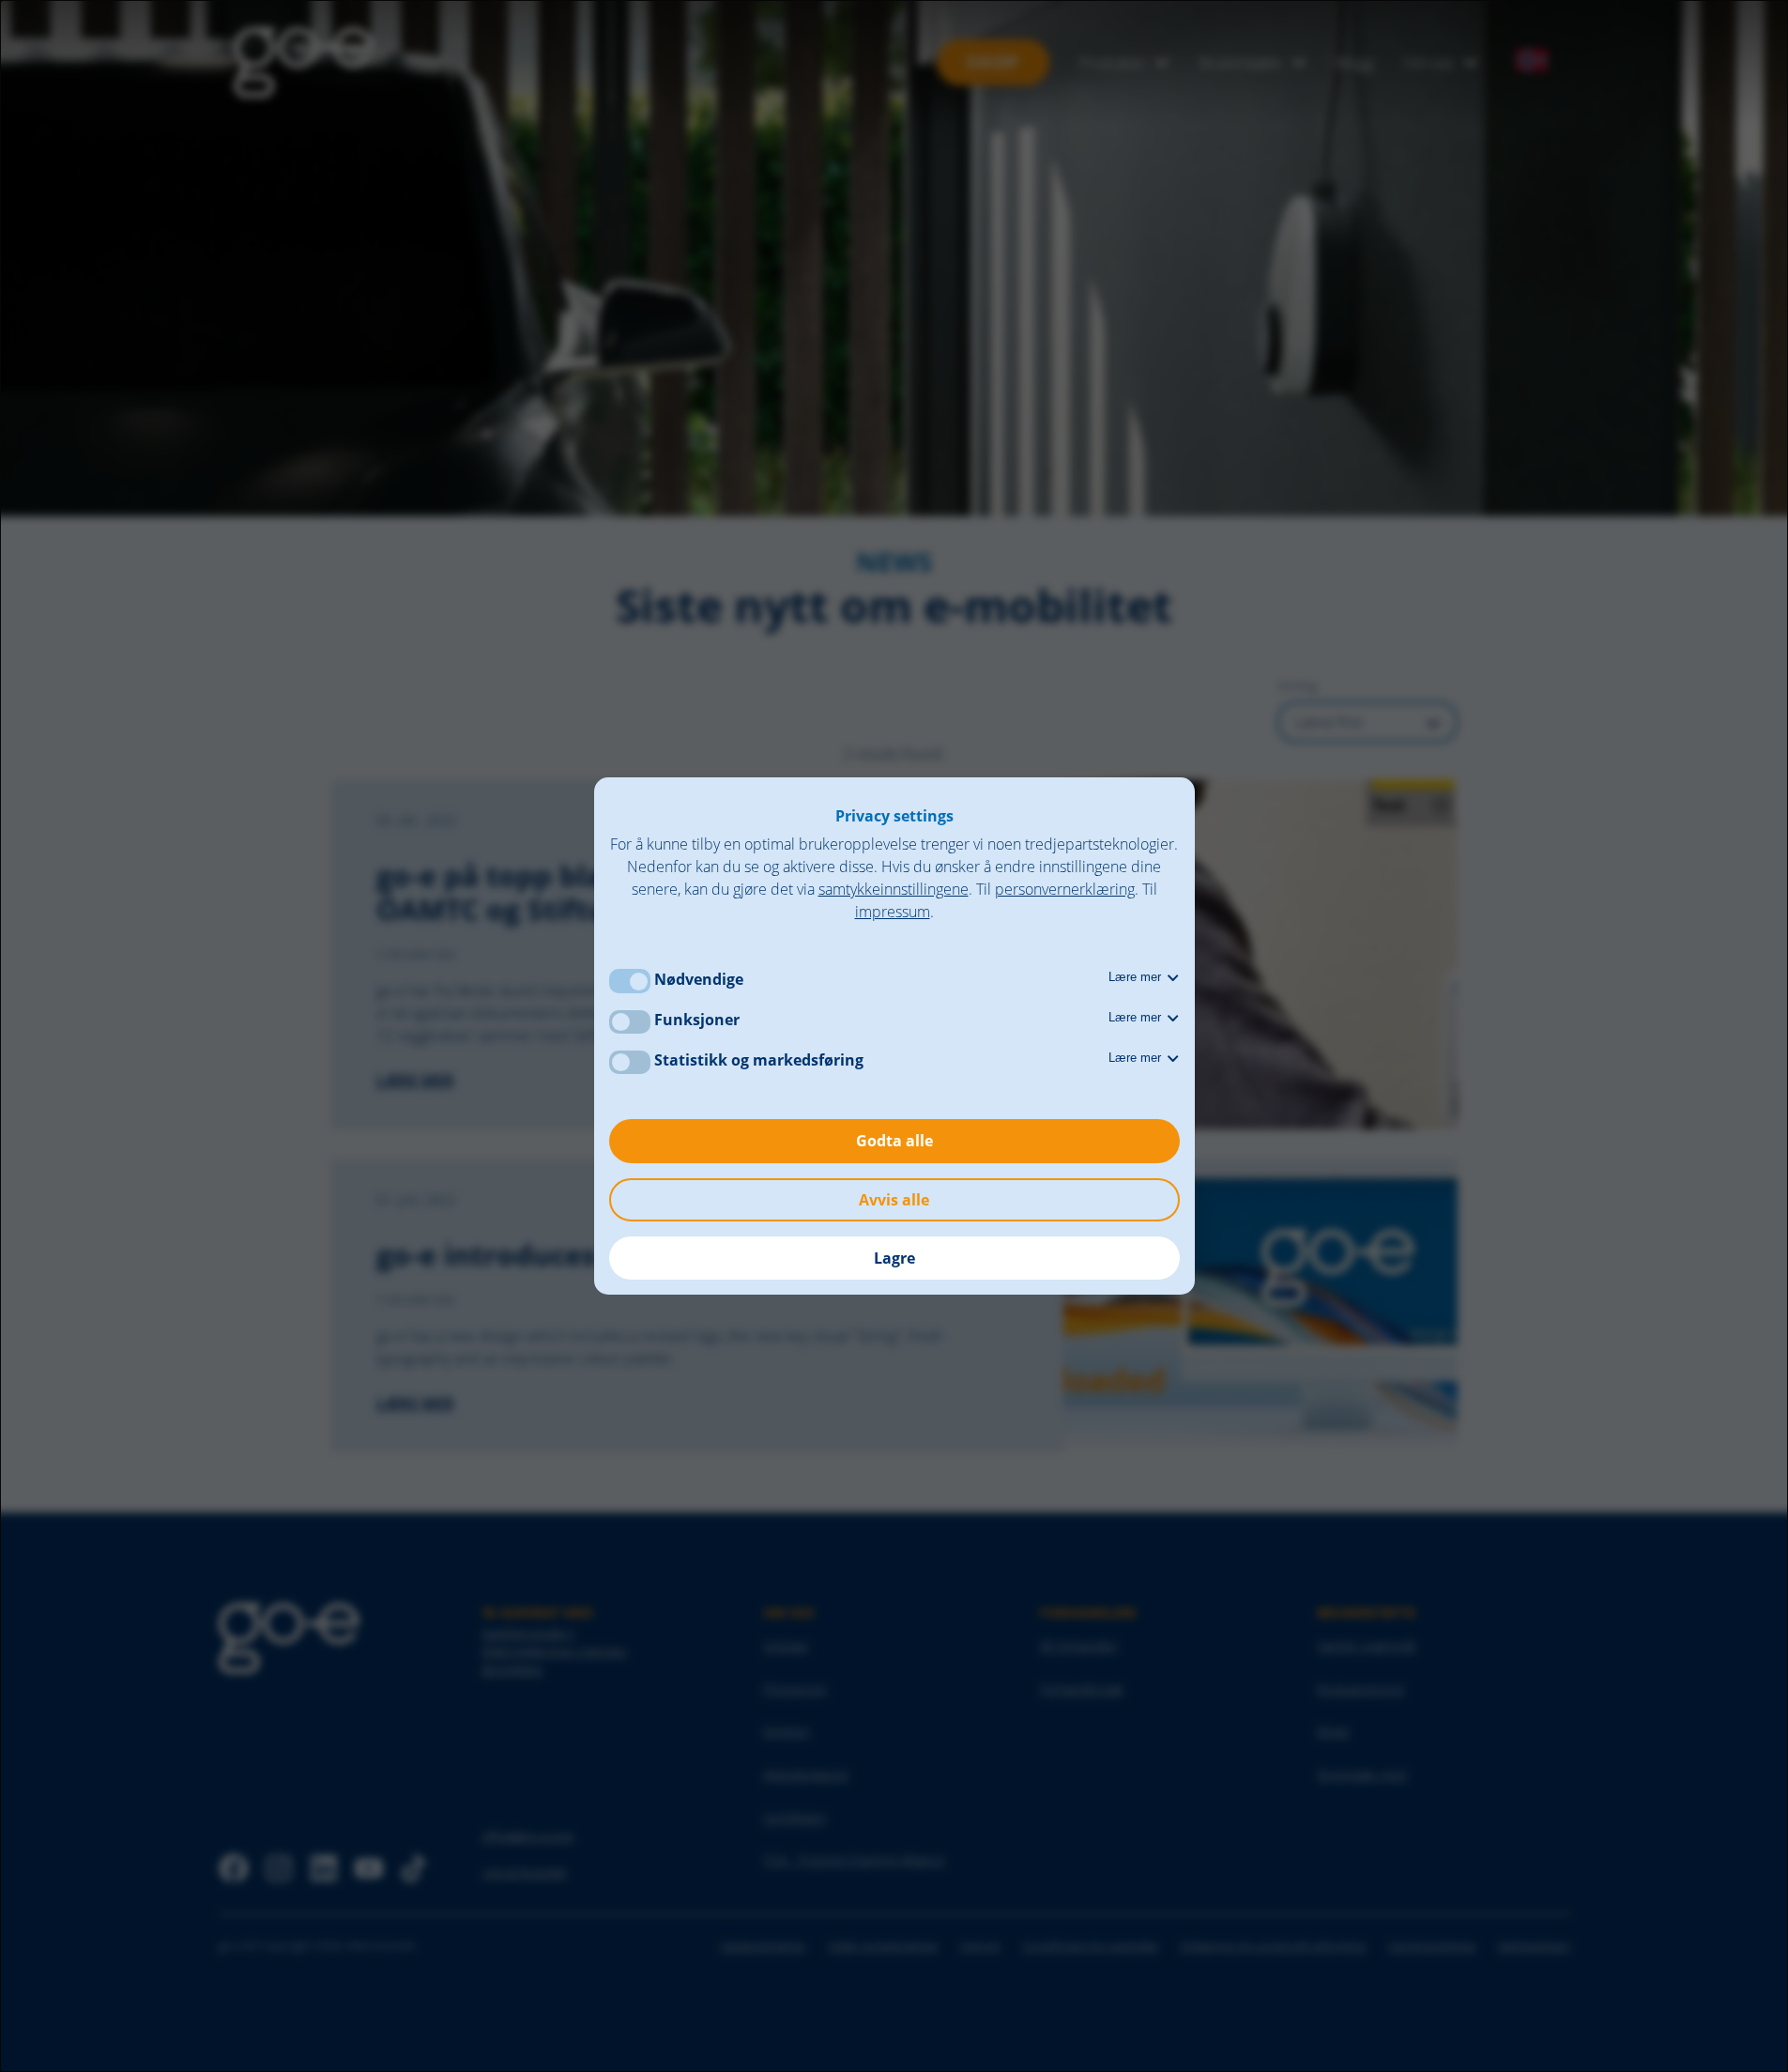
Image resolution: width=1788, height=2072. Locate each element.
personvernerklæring (1065, 889)
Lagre (894, 1258)
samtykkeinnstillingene (894, 889)
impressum (893, 912)
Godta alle (894, 1141)
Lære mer (1137, 977)
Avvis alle (894, 1200)
